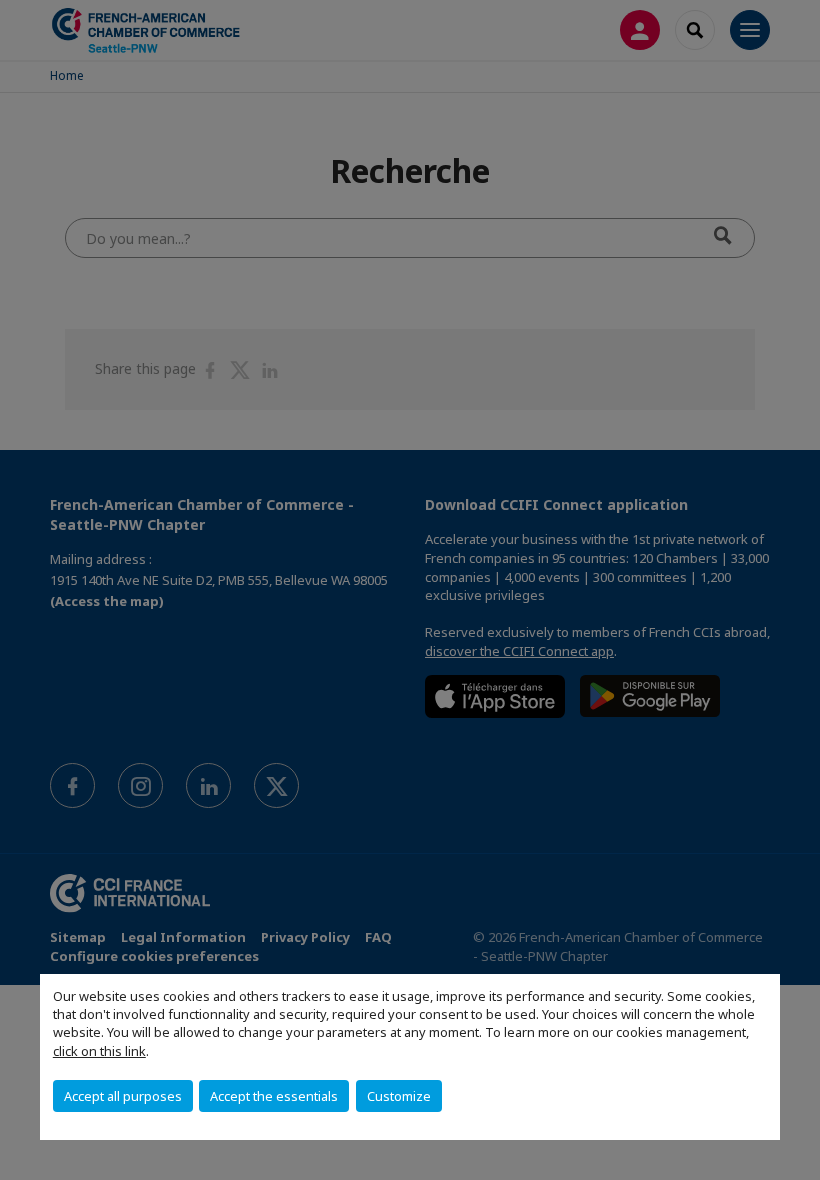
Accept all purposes (123, 1096)
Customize (399, 1096)
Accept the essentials (274, 1096)
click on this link (99, 1051)
